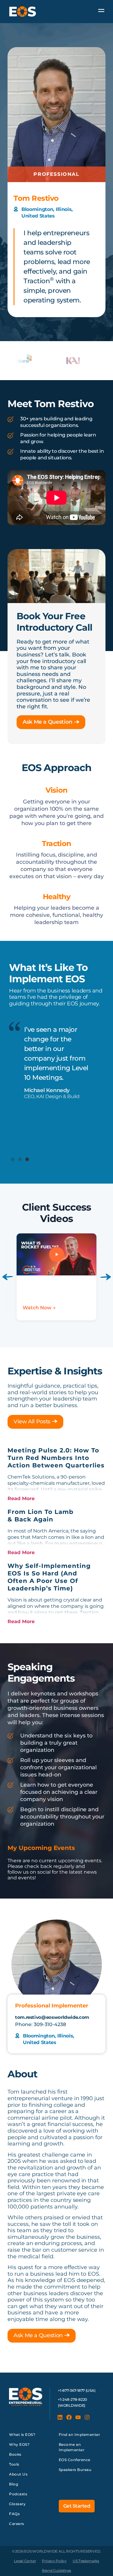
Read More (21, 1498)
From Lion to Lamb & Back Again (41, 1516)
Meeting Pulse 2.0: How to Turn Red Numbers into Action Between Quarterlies (56, 1458)
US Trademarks (86, 2561)
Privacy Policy (54, 2561)
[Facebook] (69, 2417)
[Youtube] (78, 2417)
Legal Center (25, 2561)
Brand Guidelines (56, 2570)
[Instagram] (87, 2417)
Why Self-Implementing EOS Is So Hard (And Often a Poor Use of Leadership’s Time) (49, 1577)
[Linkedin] (60, 2417)
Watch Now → (49, 1308)
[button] (13, 1159)
